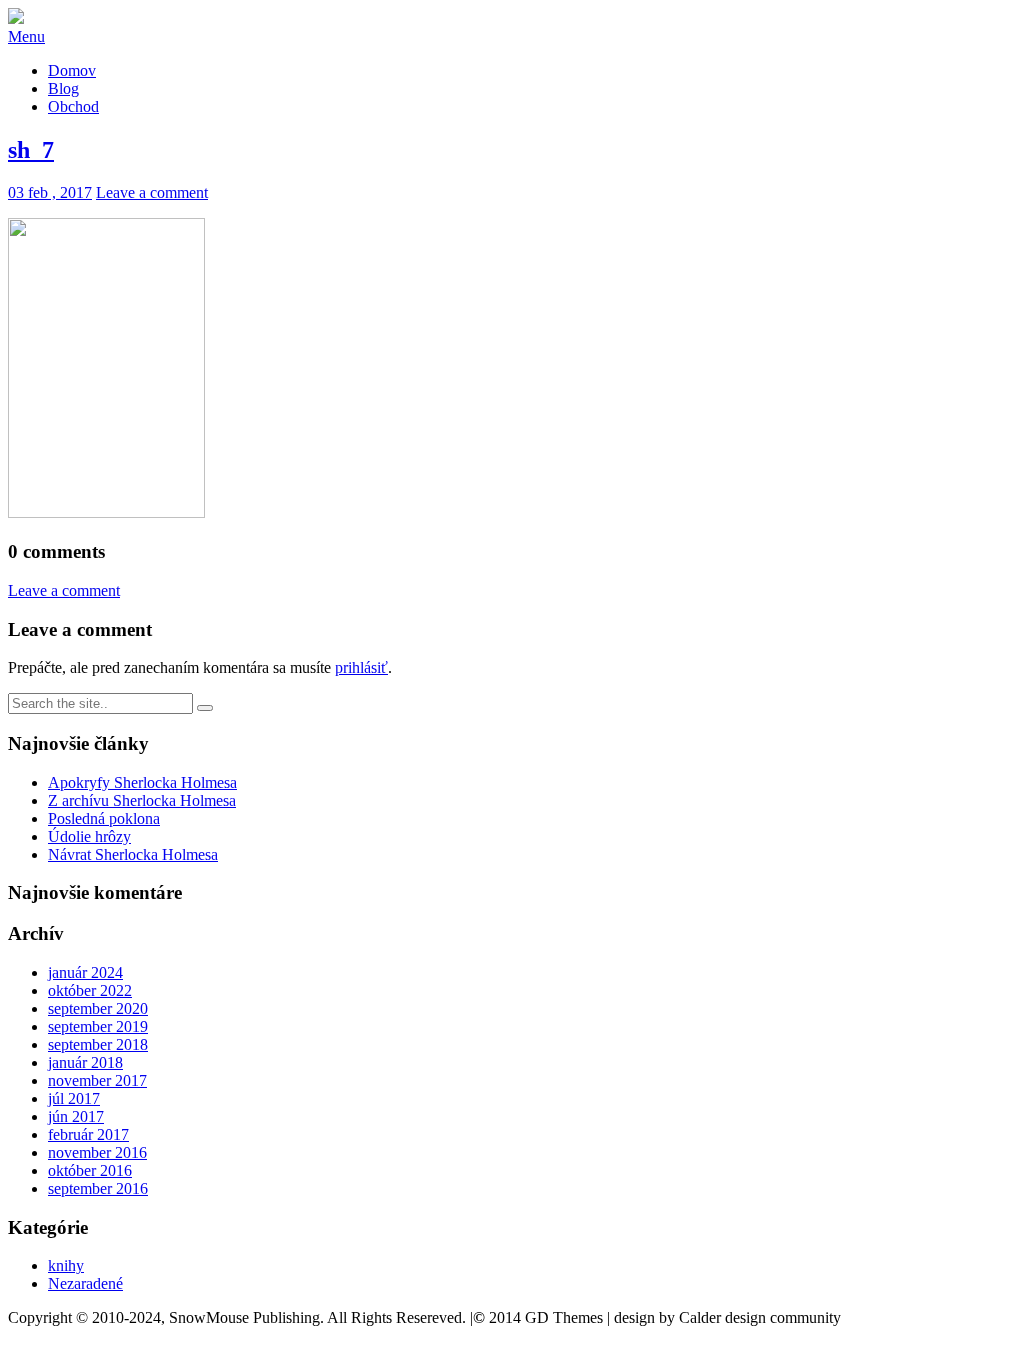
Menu (26, 36)
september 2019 (98, 1026)
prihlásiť (361, 667)
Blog (63, 88)
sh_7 (31, 150)
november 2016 (97, 1152)
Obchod (73, 106)
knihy (66, 1265)
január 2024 (85, 972)
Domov (72, 70)
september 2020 (98, 1008)
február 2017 (88, 1134)
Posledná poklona (104, 818)
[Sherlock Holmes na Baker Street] (16, 18)
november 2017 (97, 1080)
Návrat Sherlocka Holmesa (133, 854)
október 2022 (90, 990)
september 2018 (98, 1044)
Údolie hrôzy (89, 836)
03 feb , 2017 (50, 192)
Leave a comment (152, 192)
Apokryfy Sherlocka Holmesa (142, 782)
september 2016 (98, 1188)
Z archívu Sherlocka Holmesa (142, 800)
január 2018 (85, 1062)
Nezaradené (85, 1283)
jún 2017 (76, 1116)
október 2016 (90, 1170)
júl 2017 (74, 1098)
